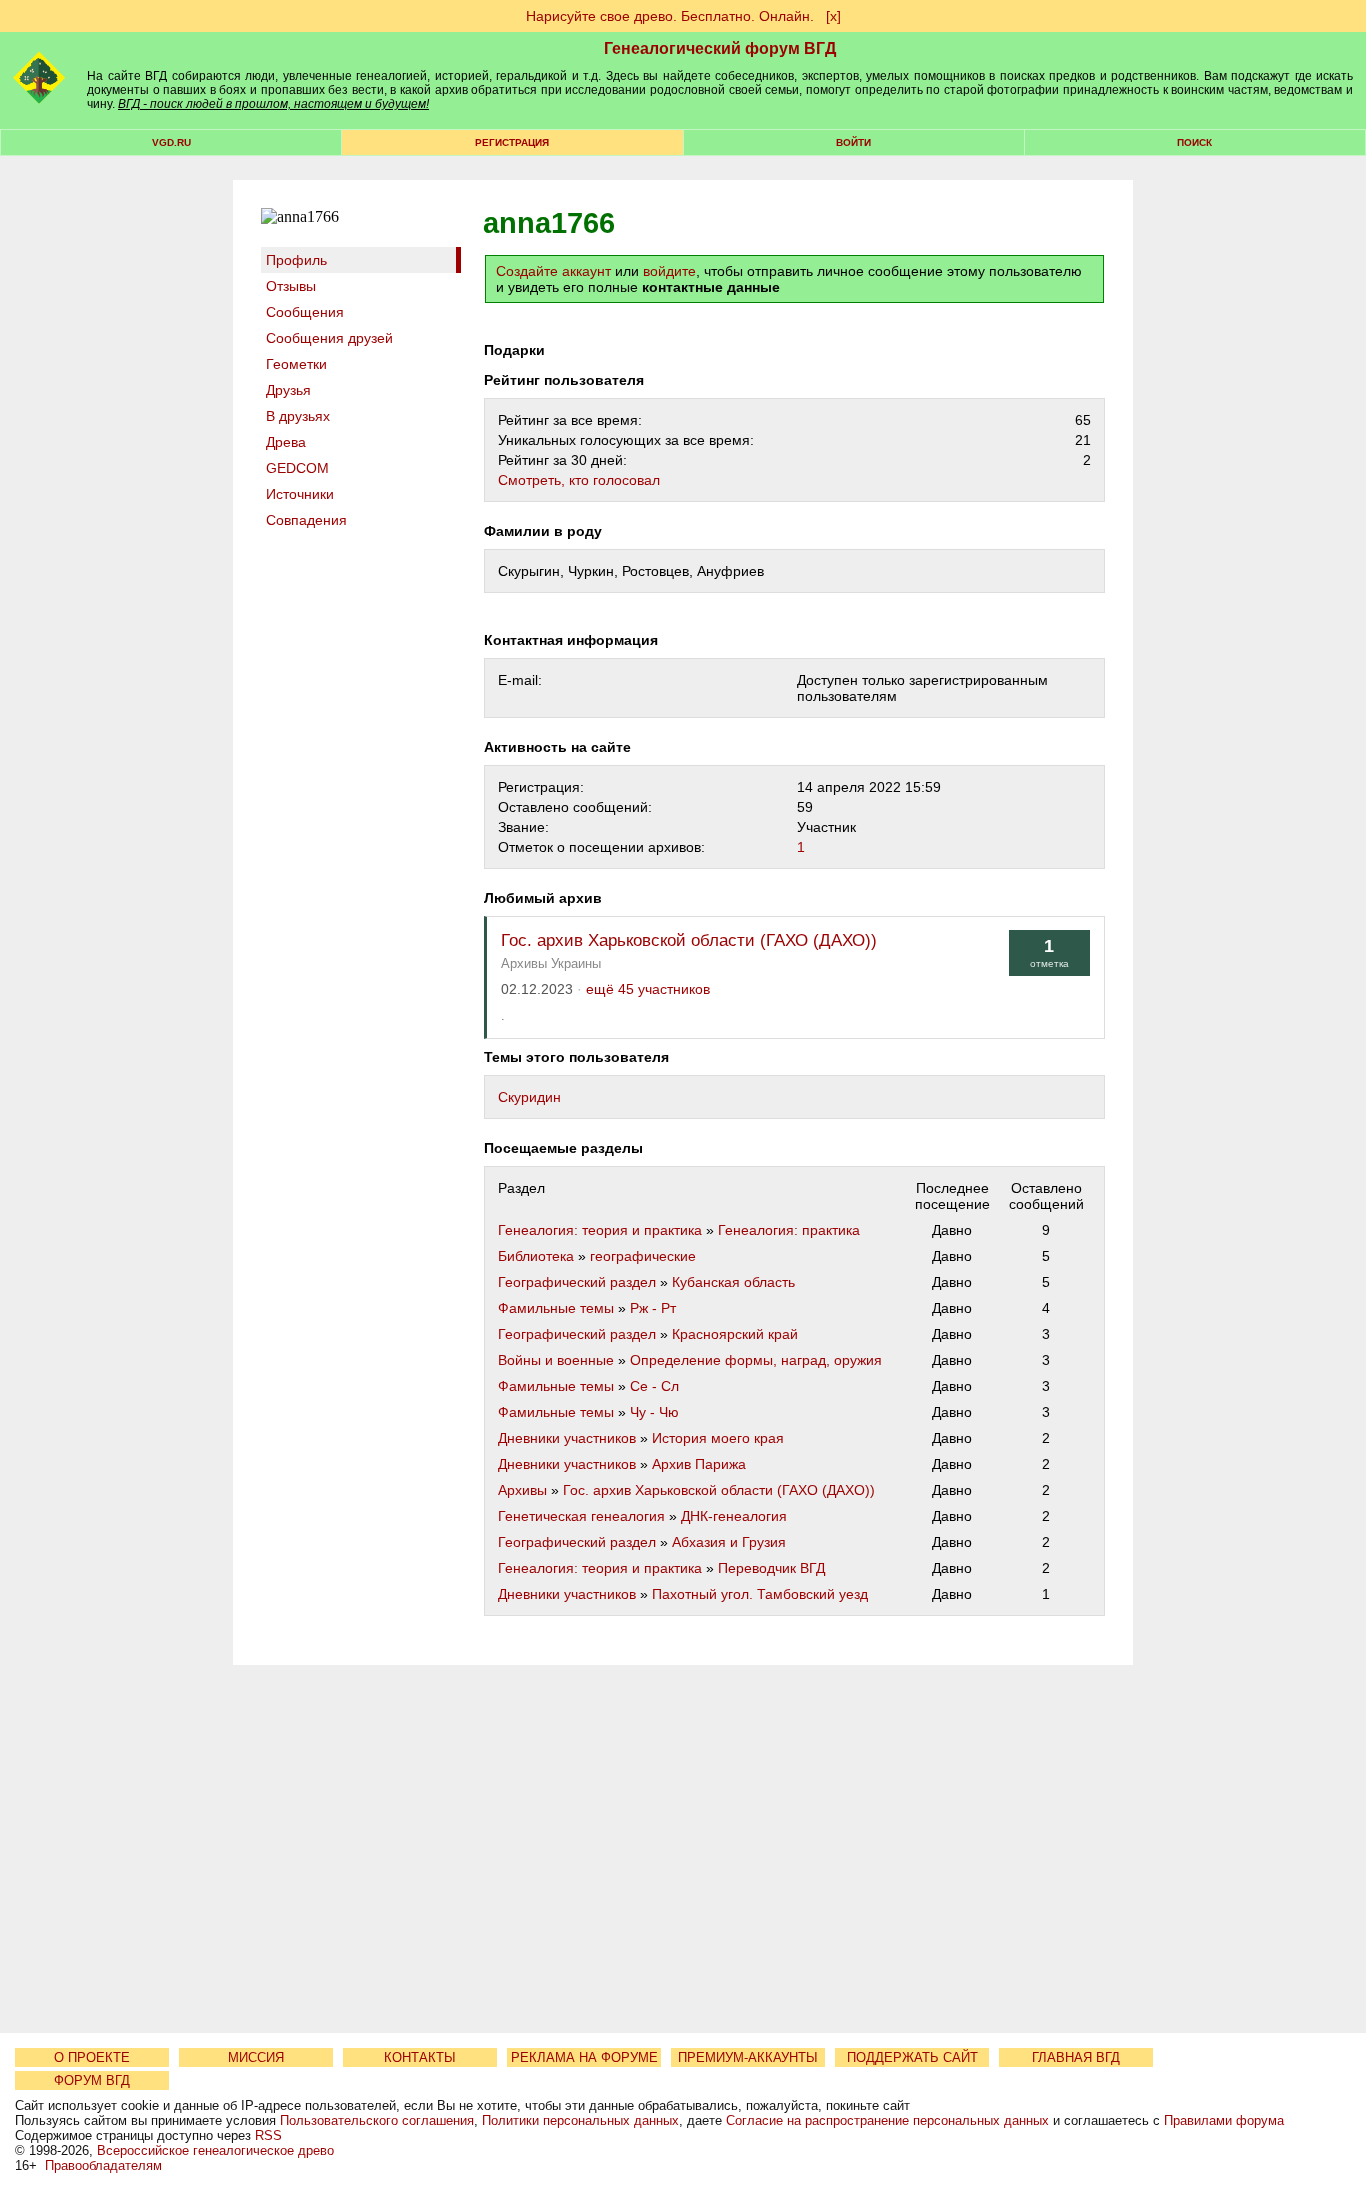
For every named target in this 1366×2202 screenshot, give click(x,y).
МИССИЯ (256, 2057)
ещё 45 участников (648, 989)
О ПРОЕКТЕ (92, 2057)
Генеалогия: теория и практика (600, 1230)
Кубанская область (733, 1282)
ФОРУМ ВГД (92, 2080)
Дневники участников (567, 1438)
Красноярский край (735, 1334)
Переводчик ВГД (771, 1568)
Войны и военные (556, 1360)
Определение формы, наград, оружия (756, 1360)
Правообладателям (103, 2165)
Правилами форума (1224, 2120)
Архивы (522, 1490)
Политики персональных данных (580, 2120)
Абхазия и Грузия (729, 1542)
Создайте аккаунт (553, 271)
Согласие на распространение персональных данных (887, 2120)
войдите (669, 271)
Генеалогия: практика (789, 1230)
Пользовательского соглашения (377, 2120)
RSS (268, 2135)
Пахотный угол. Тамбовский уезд (760, 1594)
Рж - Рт (653, 1308)
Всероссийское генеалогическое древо (215, 2150)
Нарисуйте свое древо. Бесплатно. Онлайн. (670, 16)
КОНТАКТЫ (420, 2057)
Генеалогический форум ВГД (720, 48)
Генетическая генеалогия (581, 1516)
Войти (853, 142)
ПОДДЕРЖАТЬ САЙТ (912, 2057)
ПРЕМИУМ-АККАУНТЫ (748, 2057)
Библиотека (536, 1256)
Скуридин (529, 1097)
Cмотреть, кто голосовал (579, 480)
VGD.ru (171, 142)
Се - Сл (654, 1386)
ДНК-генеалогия (734, 1516)
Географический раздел (577, 1282)
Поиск (1194, 142)
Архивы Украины (551, 963)
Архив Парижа (699, 1464)
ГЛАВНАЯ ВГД (1076, 2057)
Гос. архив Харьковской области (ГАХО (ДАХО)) (689, 940)
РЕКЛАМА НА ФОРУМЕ (584, 2057)
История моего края (718, 1438)
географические (643, 1256)
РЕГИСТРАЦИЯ (512, 142)
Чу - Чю (654, 1412)
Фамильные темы (556, 1308)
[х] (833, 16)
